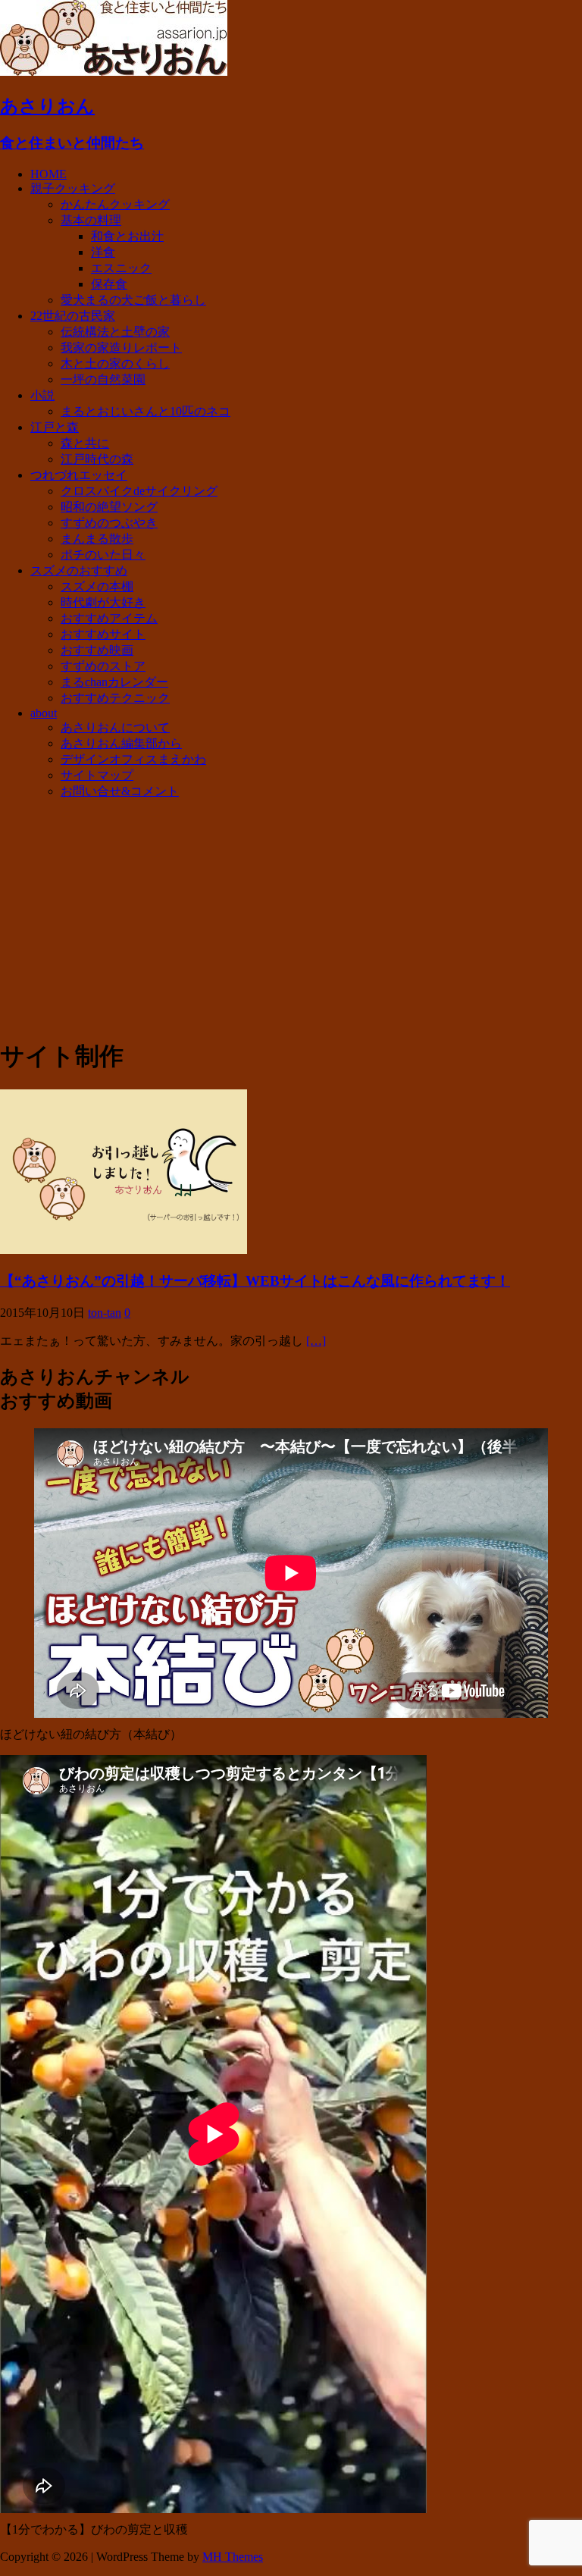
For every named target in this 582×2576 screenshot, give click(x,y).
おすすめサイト (103, 634)
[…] (316, 1341)
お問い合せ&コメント (120, 791)
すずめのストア (103, 666)
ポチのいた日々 (103, 555)
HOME (48, 174)
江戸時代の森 (97, 459)
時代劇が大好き (103, 602)
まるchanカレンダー (114, 682)
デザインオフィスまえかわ (133, 759)
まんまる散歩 (97, 539)
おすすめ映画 (97, 650)
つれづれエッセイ (79, 475)
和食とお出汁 (127, 236)
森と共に (85, 443)
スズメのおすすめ (79, 570)
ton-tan (105, 1313)
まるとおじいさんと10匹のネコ (145, 411)
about (44, 713)
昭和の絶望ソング (109, 507)
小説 (42, 395)
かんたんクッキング (115, 204)
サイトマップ (97, 775)
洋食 (103, 252)
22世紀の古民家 (73, 316)
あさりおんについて (115, 727)
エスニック (121, 268)
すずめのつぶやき (109, 523)
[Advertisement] (291, 918)
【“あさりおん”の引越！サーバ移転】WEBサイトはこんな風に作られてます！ (255, 1281)
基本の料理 (91, 220)
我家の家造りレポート (121, 348)
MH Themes (233, 2557)
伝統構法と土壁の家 (115, 332)
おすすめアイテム (109, 618)
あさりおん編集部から (121, 743)
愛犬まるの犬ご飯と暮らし (133, 300)
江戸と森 (55, 427)
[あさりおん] (114, 72)
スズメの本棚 (97, 586)
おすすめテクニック (115, 698)
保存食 (109, 284)
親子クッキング (73, 188)
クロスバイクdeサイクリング (139, 491)
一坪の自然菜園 (103, 379)
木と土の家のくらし (115, 364)
